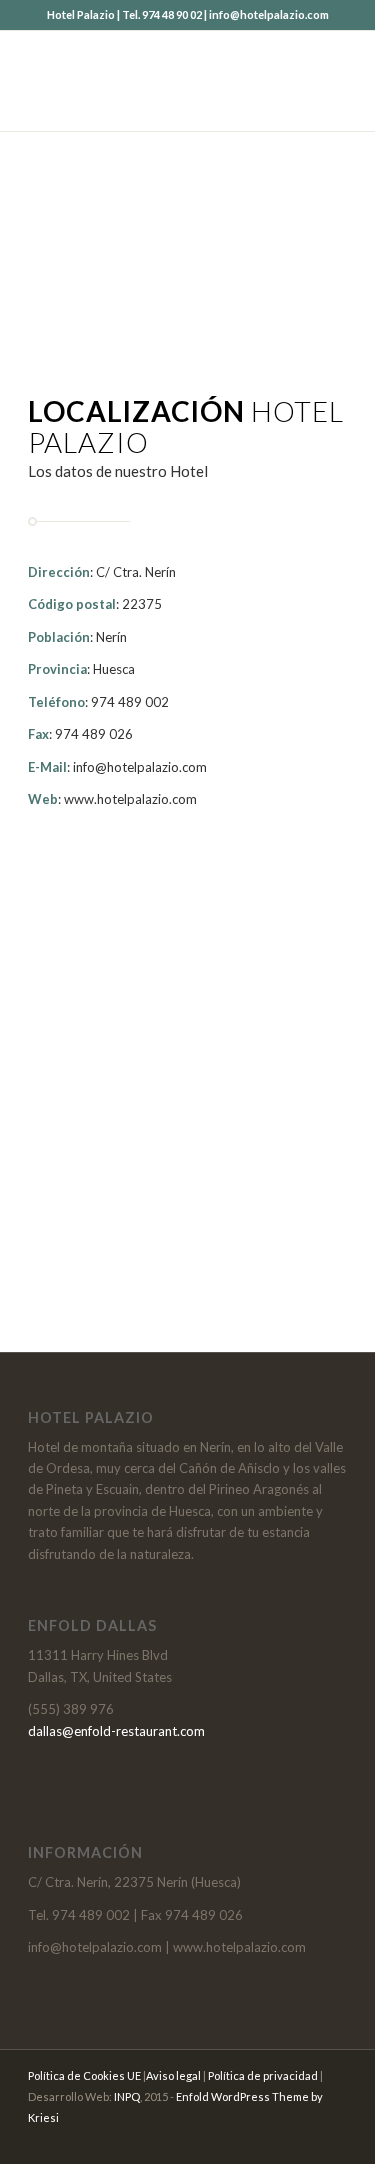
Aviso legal (173, 2075)
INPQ (127, 2096)
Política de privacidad (263, 2075)
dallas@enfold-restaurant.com (116, 1731)
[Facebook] (332, 2139)
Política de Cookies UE (84, 2075)
